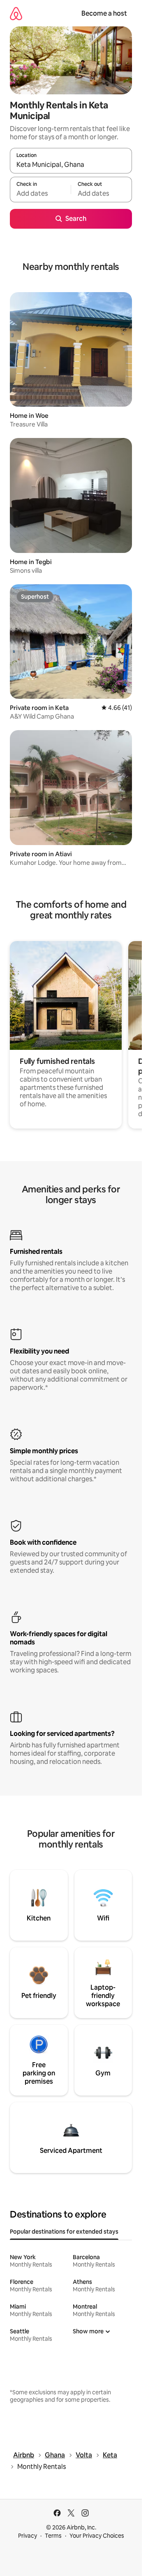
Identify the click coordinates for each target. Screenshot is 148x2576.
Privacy (28, 2536)
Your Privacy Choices (97, 2536)
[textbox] (40, 193)
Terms (53, 2536)
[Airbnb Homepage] (16, 13)
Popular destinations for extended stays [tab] (64, 2232)
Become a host (104, 13)
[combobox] (71, 164)
